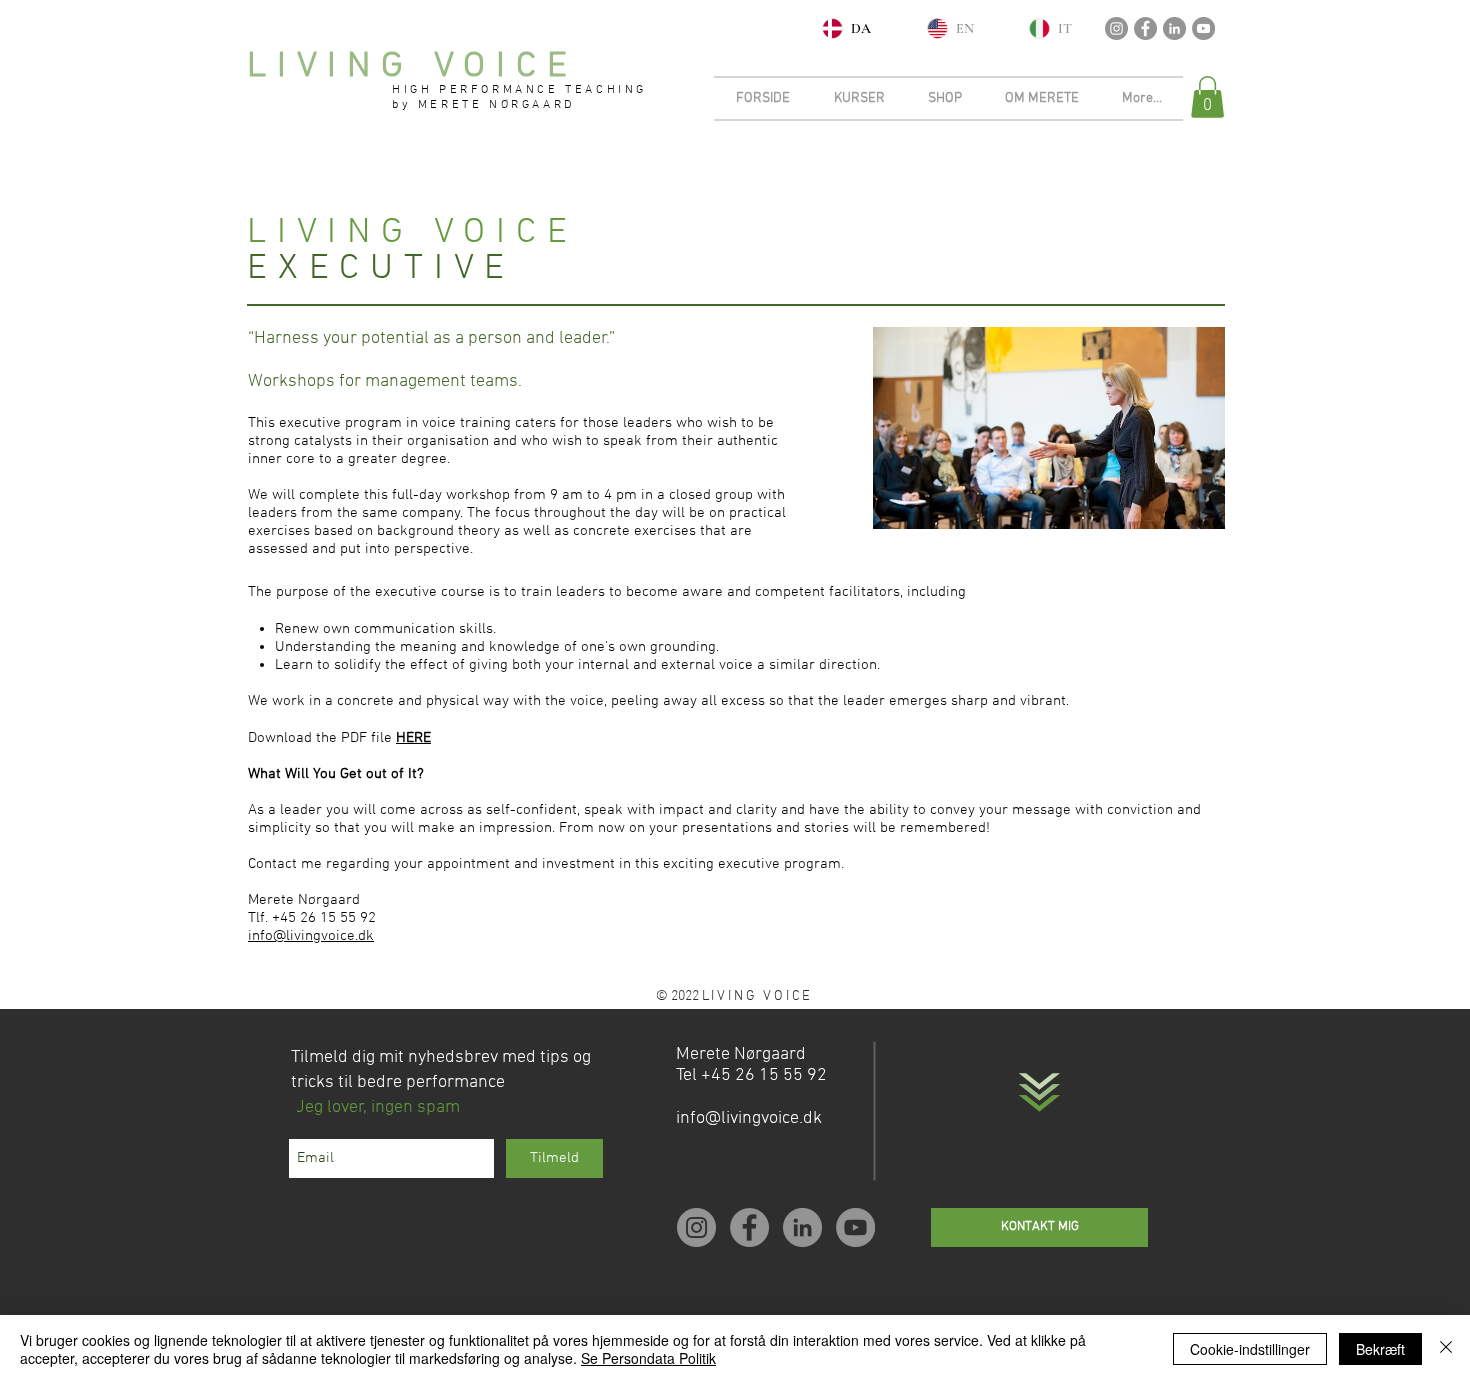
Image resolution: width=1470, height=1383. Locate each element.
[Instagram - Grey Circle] (1116, 28)
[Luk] (1446, 1349)
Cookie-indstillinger (1250, 1349)
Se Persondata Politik (648, 1358)
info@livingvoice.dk (311, 936)
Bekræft (1380, 1349)
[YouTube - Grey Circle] (1203, 28)
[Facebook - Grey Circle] (1145, 28)
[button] (1207, 97)
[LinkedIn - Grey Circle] (1174, 28)
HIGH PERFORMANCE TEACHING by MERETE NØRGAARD (519, 97)
